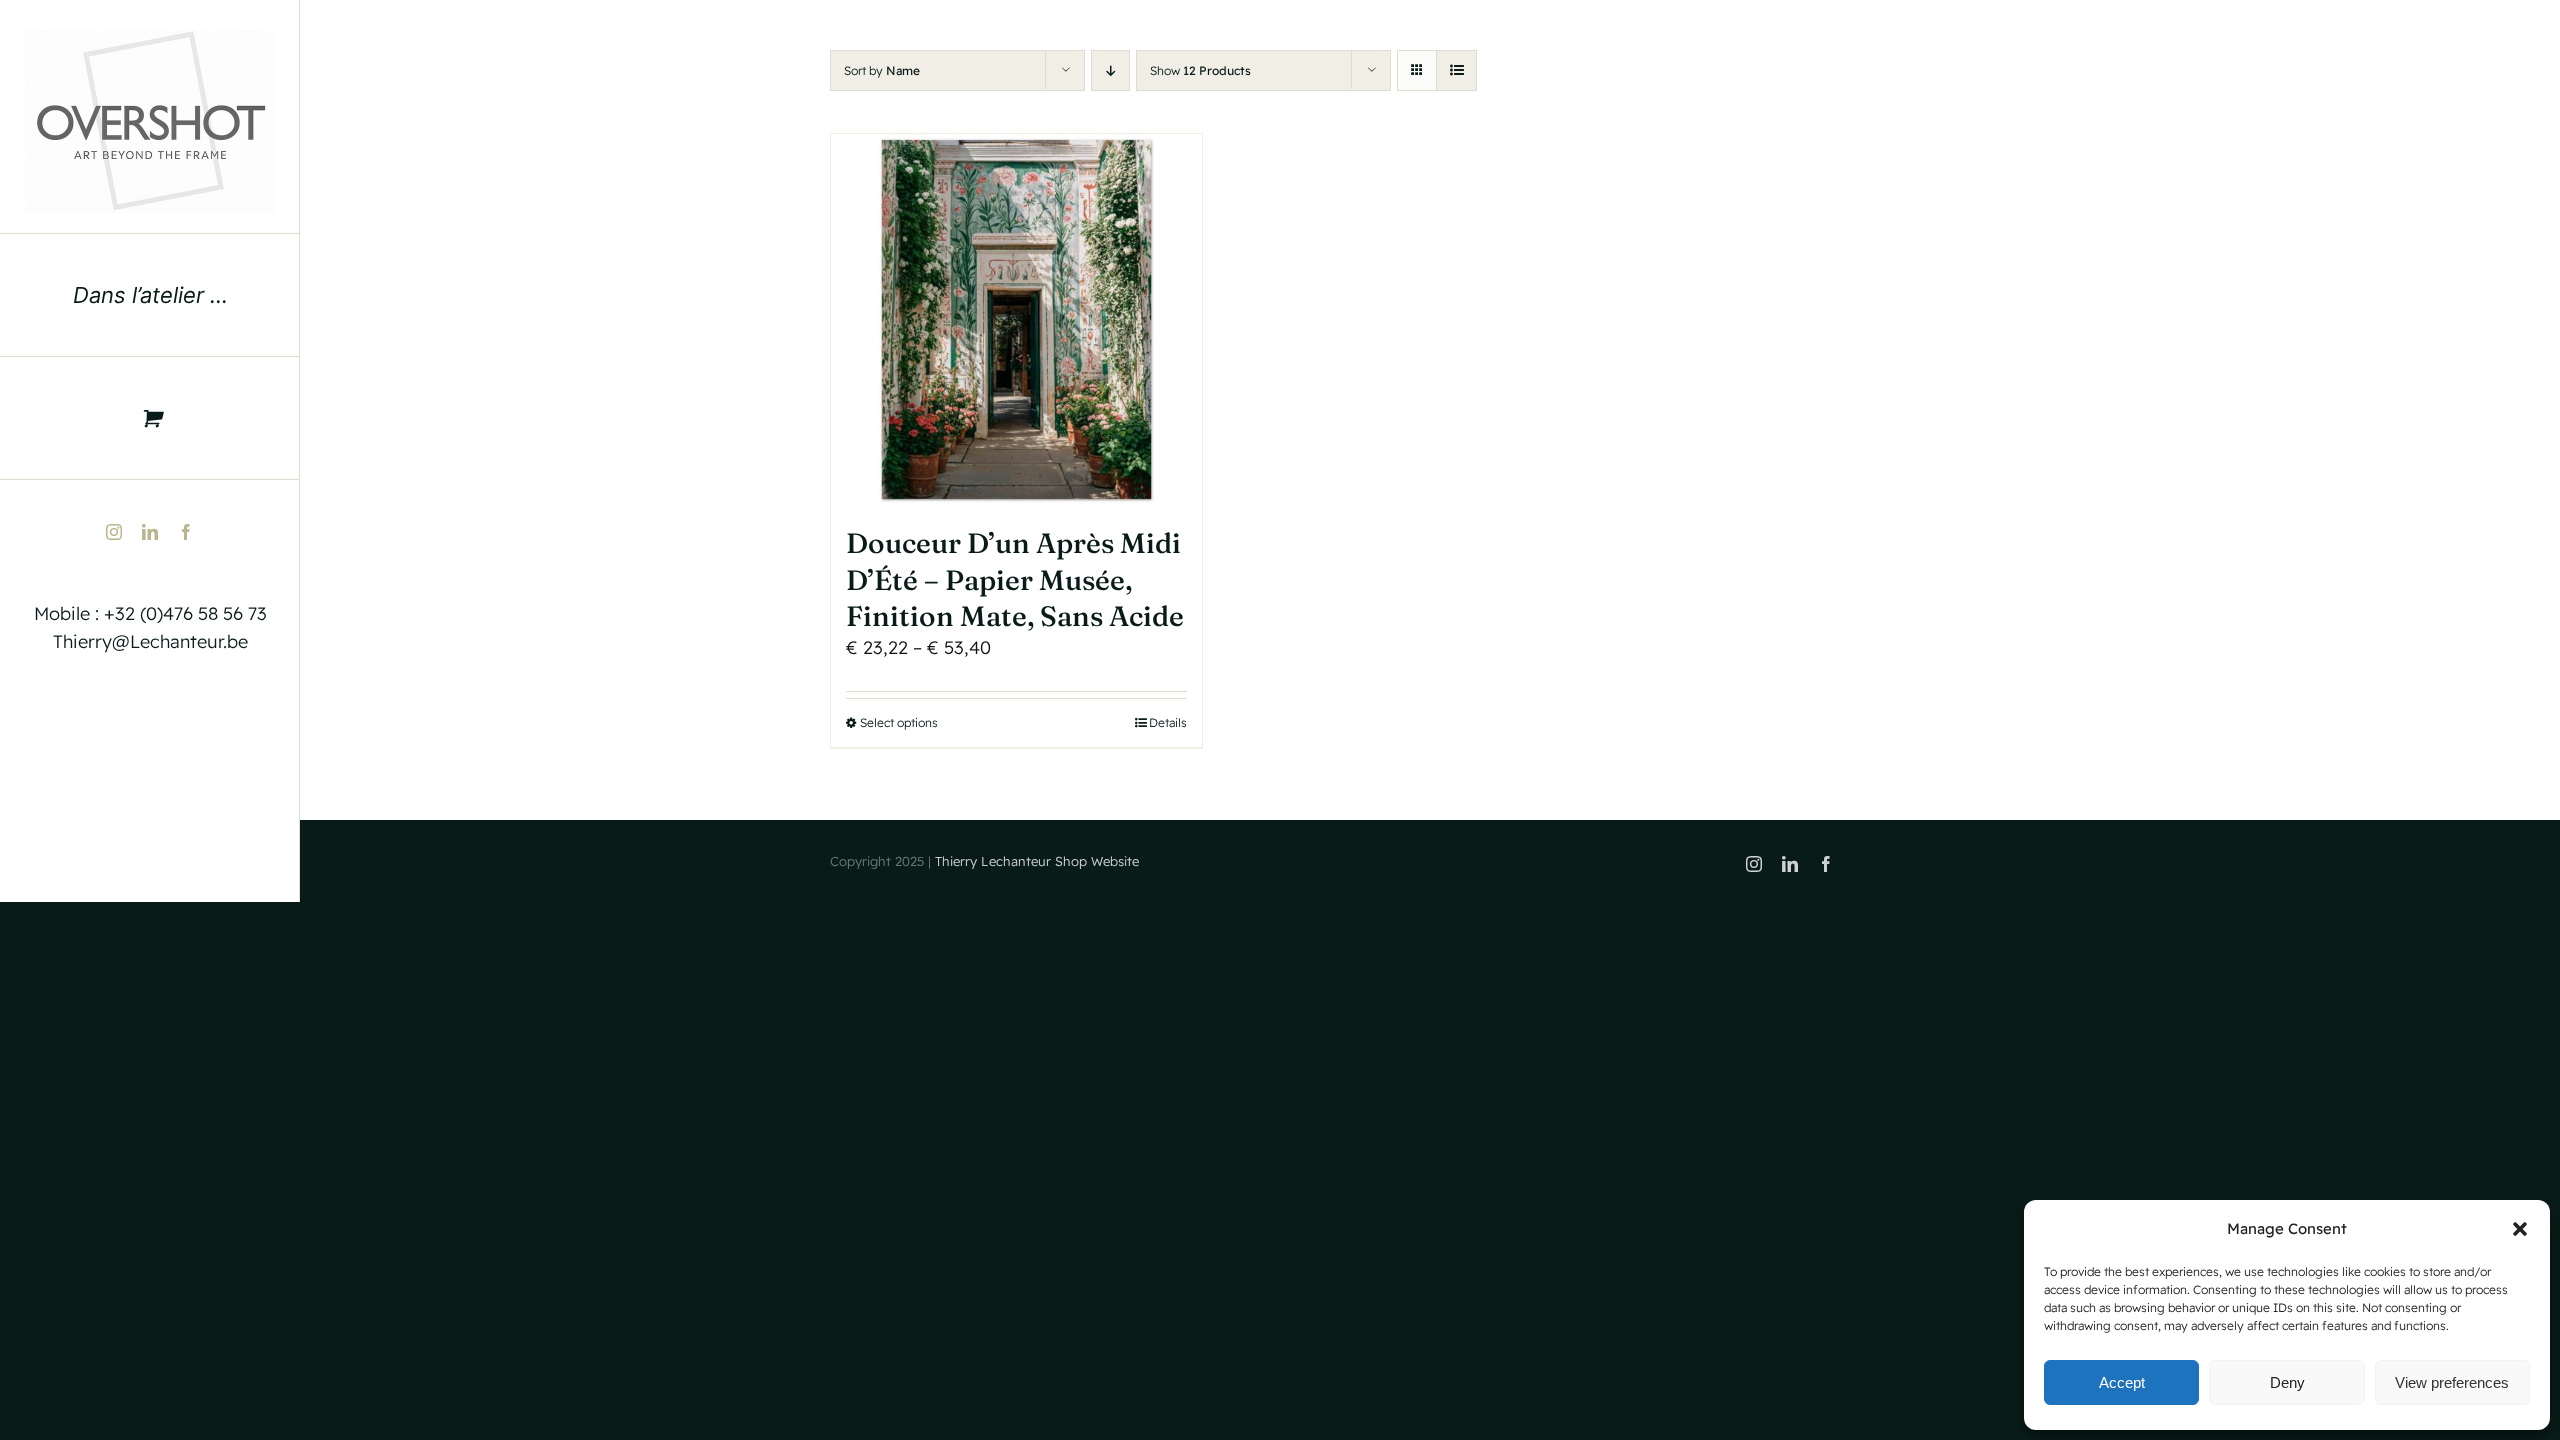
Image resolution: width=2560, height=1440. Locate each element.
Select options (899, 722)
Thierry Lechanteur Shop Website (1037, 861)
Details (1168, 722)
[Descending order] (1110, 70)
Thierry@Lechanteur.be (150, 641)
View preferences (2452, 1382)
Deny (2287, 1382)
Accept (2122, 1382)
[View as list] (1456, 70)
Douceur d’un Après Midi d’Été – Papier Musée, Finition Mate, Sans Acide (1015, 579)
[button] (2520, 1229)
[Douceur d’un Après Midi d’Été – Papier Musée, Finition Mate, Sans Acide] (1016, 319)
